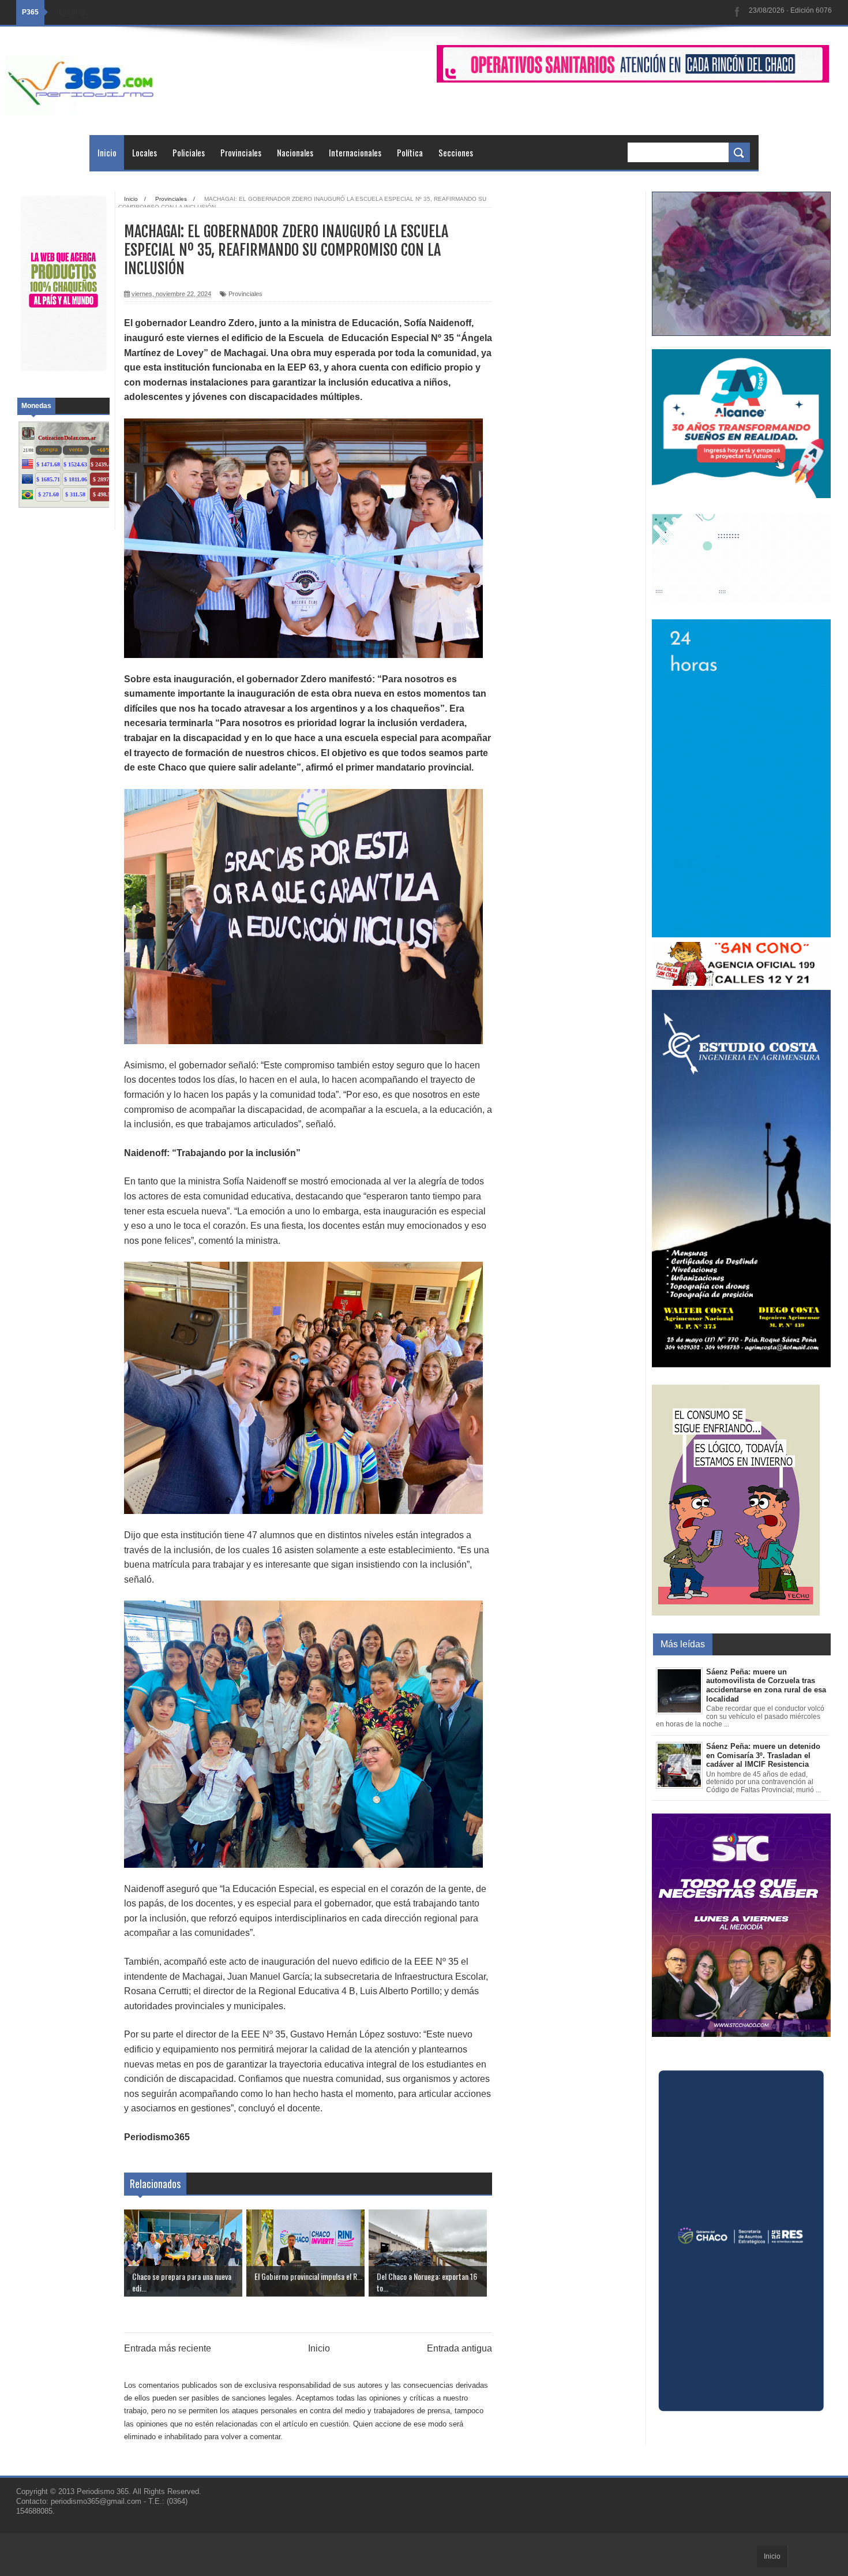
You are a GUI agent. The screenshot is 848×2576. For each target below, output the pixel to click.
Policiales (189, 152)
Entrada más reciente (168, 2348)
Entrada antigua (459, 2348)
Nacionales (295, 152)
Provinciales (241, 152)
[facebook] (737, 12)
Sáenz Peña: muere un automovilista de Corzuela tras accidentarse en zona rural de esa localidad (766, 1685)
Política (410, 152)
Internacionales (355, 152)
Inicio (107, 152)
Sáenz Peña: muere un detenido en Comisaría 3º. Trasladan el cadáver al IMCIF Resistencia (763, 1755)
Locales (145, 152)
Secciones (456, 152)
